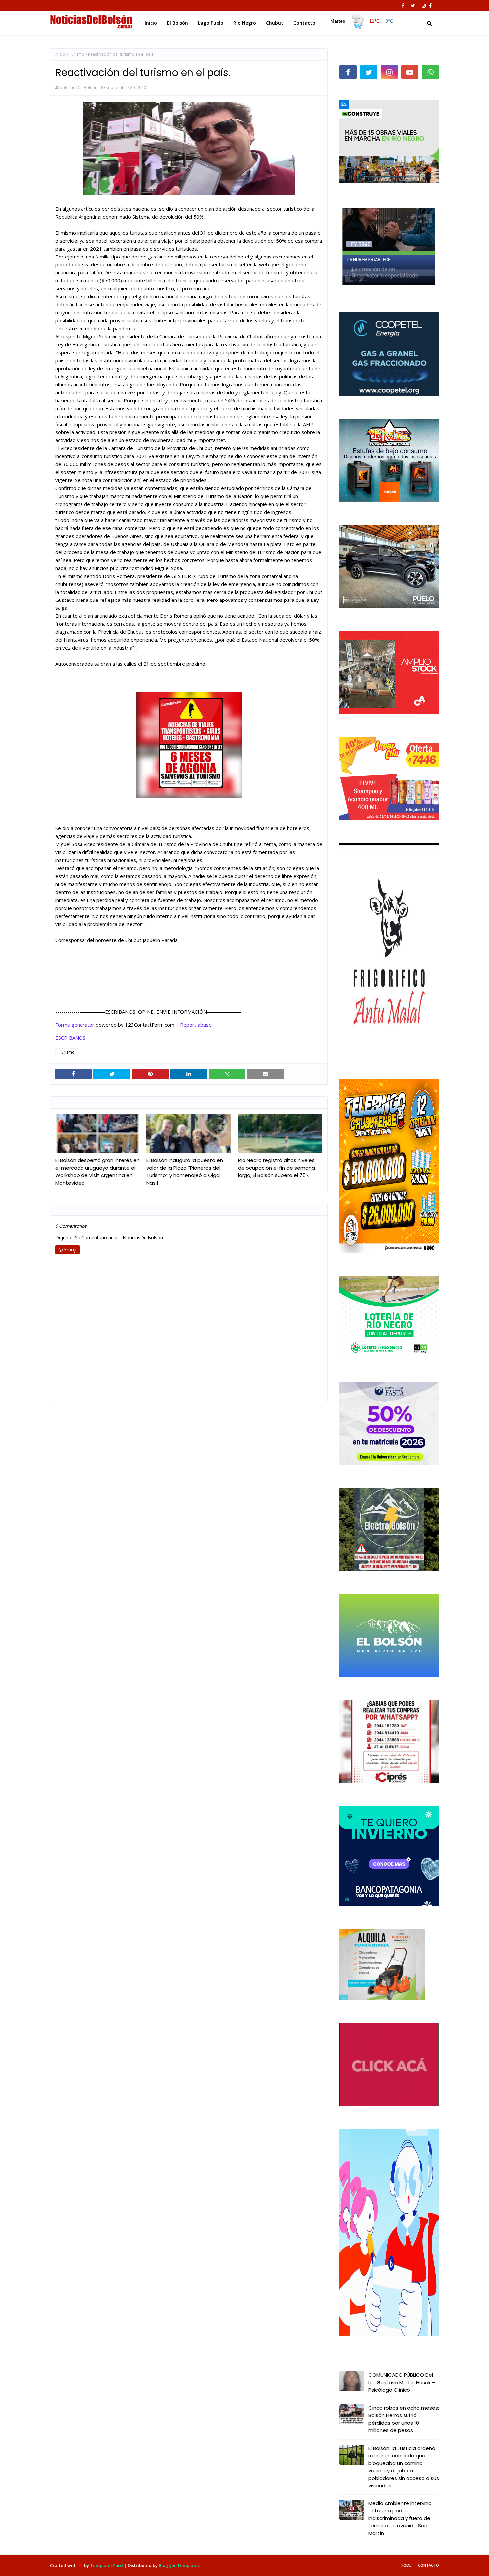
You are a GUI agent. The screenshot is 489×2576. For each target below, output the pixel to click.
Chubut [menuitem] (275, 23)
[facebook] (403, 6)
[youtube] (410, 72)
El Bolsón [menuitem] (177, 23)
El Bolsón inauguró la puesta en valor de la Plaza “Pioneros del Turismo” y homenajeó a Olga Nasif (185, 1172)
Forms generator (75, 1025)
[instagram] (424, 6)
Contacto (429, 2565)
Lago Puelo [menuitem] (211, 23)
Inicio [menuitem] (151, 23)
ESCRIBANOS (70, 1038)
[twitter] (413, 6)
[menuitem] (361, 21)
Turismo (77, 54)
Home (406, 2565)
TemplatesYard (107, 2565)
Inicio (60, 54)
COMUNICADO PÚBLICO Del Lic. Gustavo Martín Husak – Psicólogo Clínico (402, 2382)
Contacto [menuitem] (304, 23)
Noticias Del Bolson (79, 87)
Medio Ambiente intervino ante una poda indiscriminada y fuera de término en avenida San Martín (400, 2518)
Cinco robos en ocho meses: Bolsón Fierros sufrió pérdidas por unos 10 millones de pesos (404, 2419)
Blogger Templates (179, 2565)
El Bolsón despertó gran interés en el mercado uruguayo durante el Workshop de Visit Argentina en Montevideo (97, 1172)
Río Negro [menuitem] (245, 23)
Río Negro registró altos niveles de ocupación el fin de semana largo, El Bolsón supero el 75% (276, 1168)
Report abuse (196, 1025)
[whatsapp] (430, 72)
